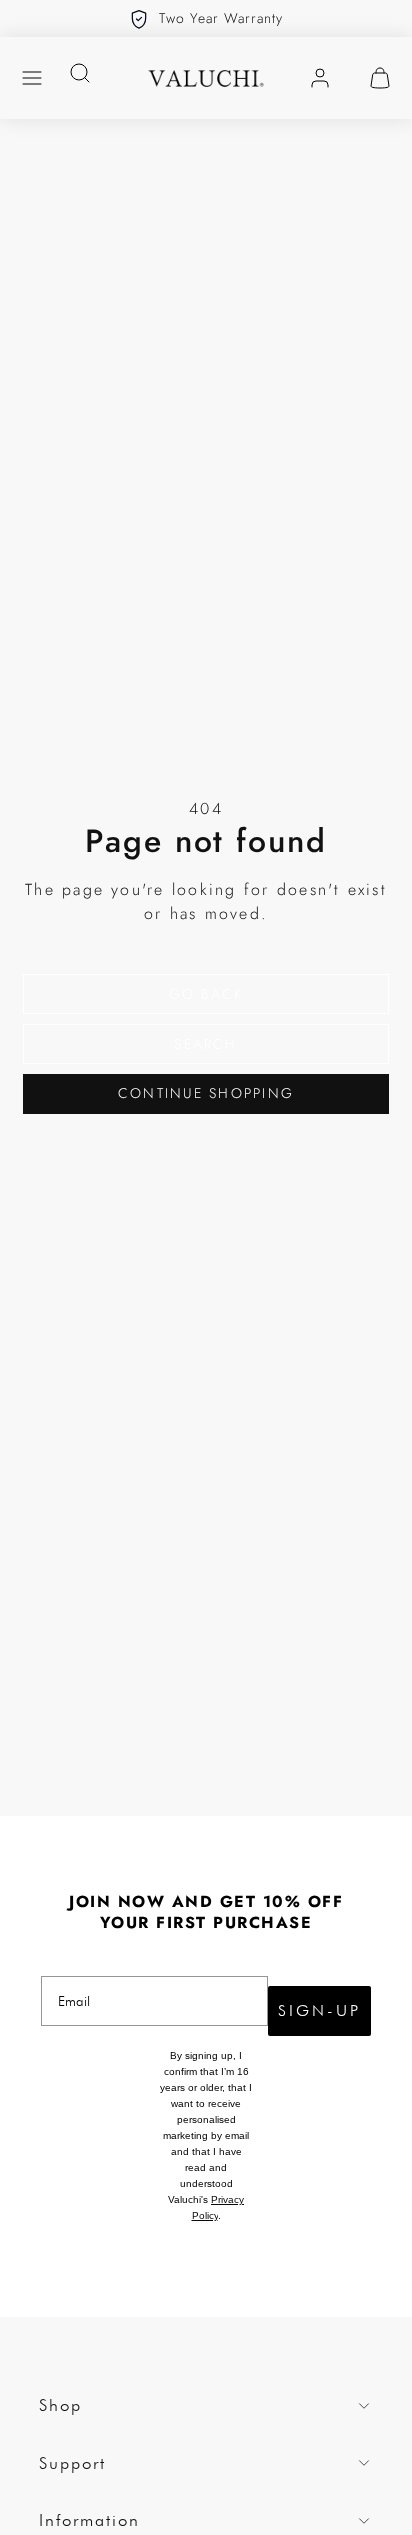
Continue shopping (206, 1093)
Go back (206, 994)
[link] (320, 78)
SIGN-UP (319, 2010)
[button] (32, 78)
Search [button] (205, 1044)
